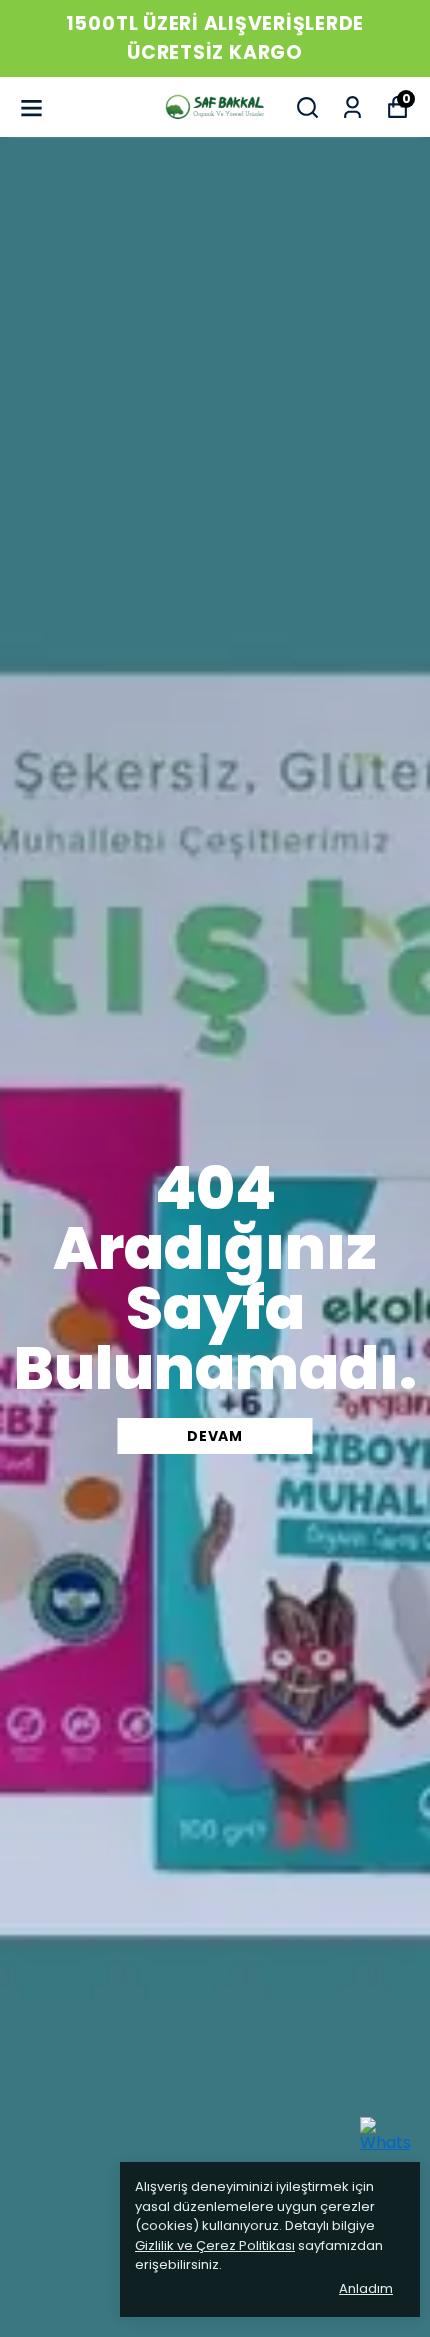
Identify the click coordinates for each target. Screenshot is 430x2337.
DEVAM (215, 1436)
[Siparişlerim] (352, 107)
